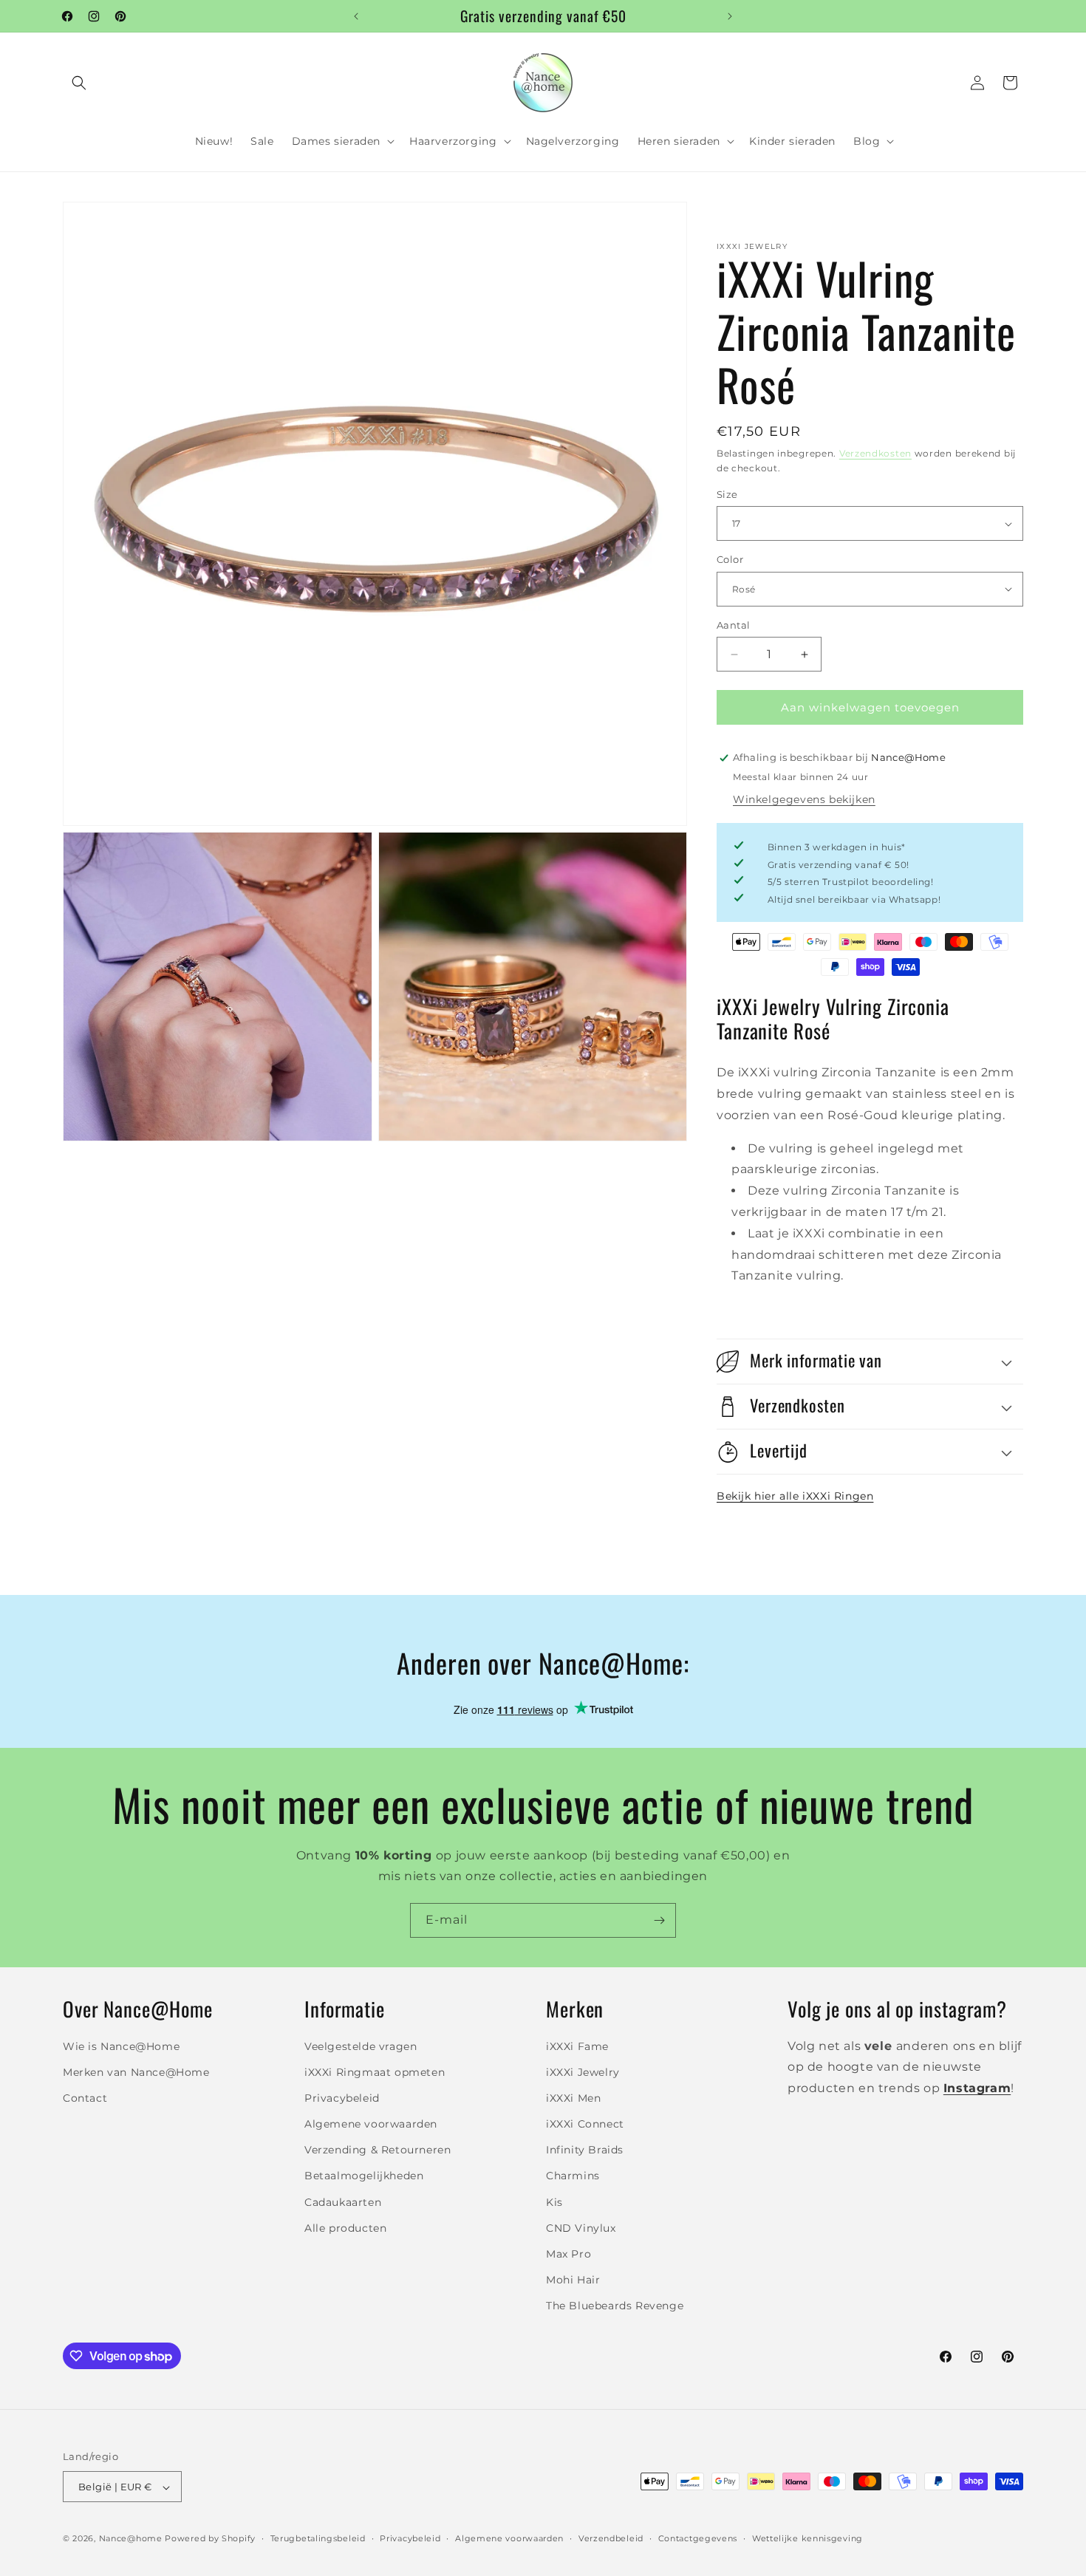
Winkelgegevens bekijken (804, 799)
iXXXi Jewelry (583, 2071)
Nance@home (131, 2539)
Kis (554, 2201)
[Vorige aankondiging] (356, 16)
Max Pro (568, 2254)
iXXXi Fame (577, 2046)
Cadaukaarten (343, 2201)
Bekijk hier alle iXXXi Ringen (795, 1496)
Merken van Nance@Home (136, 2071)
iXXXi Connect (585, 2124)
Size (727, 494)
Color (730, 559)
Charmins (573, 2176)
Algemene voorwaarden (371, 2124)
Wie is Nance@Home (121, 2046)
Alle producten (345, 2227)
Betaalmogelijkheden (364, 2176)
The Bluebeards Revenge (615, 2306)
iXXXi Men (573, 2097)
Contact (85, 2097)
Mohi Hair (573, 2280)
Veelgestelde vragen (361, 2046)
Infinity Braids (585, 2150)
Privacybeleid (342, 2097)
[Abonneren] (659, 1920)
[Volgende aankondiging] (730, 16)
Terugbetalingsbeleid (318, 2538)
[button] (79, 83)
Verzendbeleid (611, 2538)
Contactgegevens (698, 2538)
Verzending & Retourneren (378, 2150)
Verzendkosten (875, 453)
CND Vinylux (581, 2227)
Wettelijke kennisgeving (807, 2538)
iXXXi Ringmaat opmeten (375, 2071)
